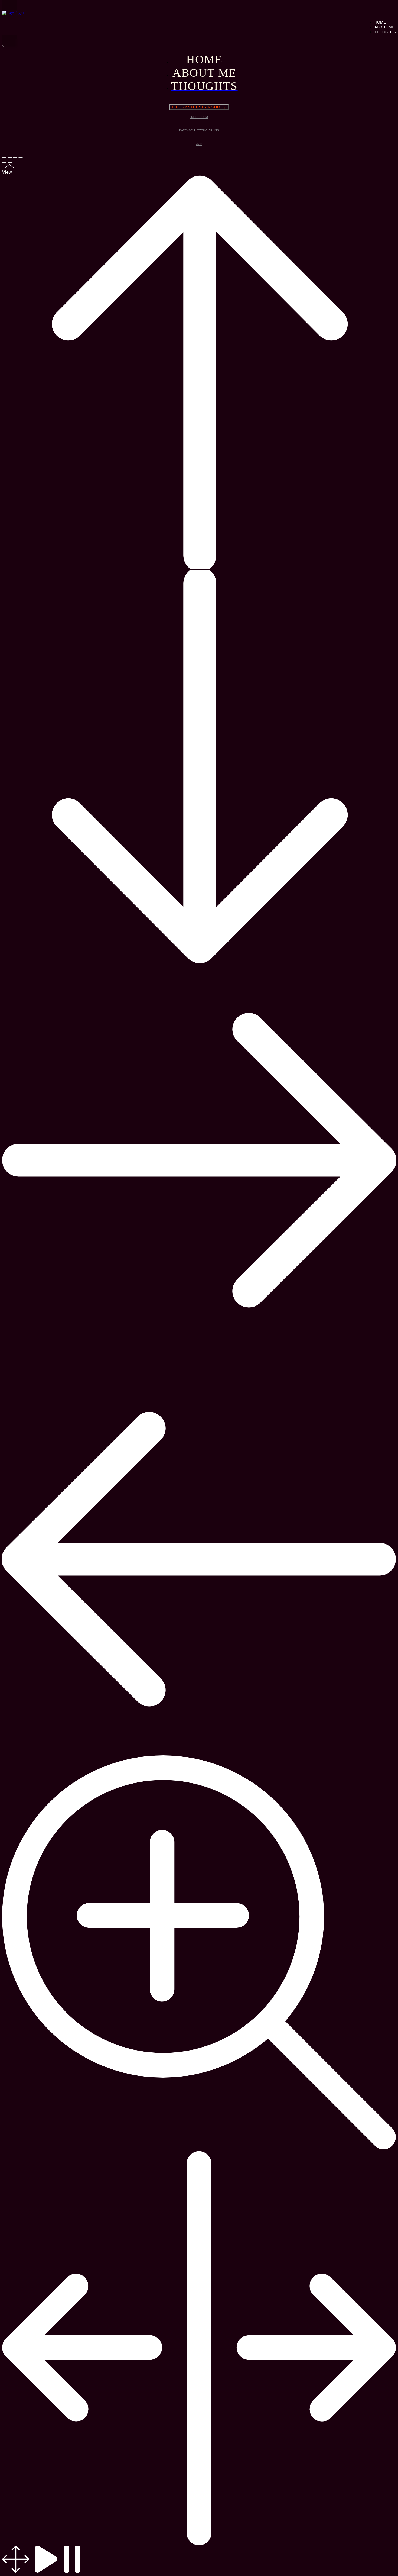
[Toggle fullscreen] (15, 157)
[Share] (10, 157)
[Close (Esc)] (4, 157)
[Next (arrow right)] (10, 162)
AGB (199, 144)
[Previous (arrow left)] (4, 162)
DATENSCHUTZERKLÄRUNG (199, 130)
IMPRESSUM (199, 117)
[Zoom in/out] (21, 157)
